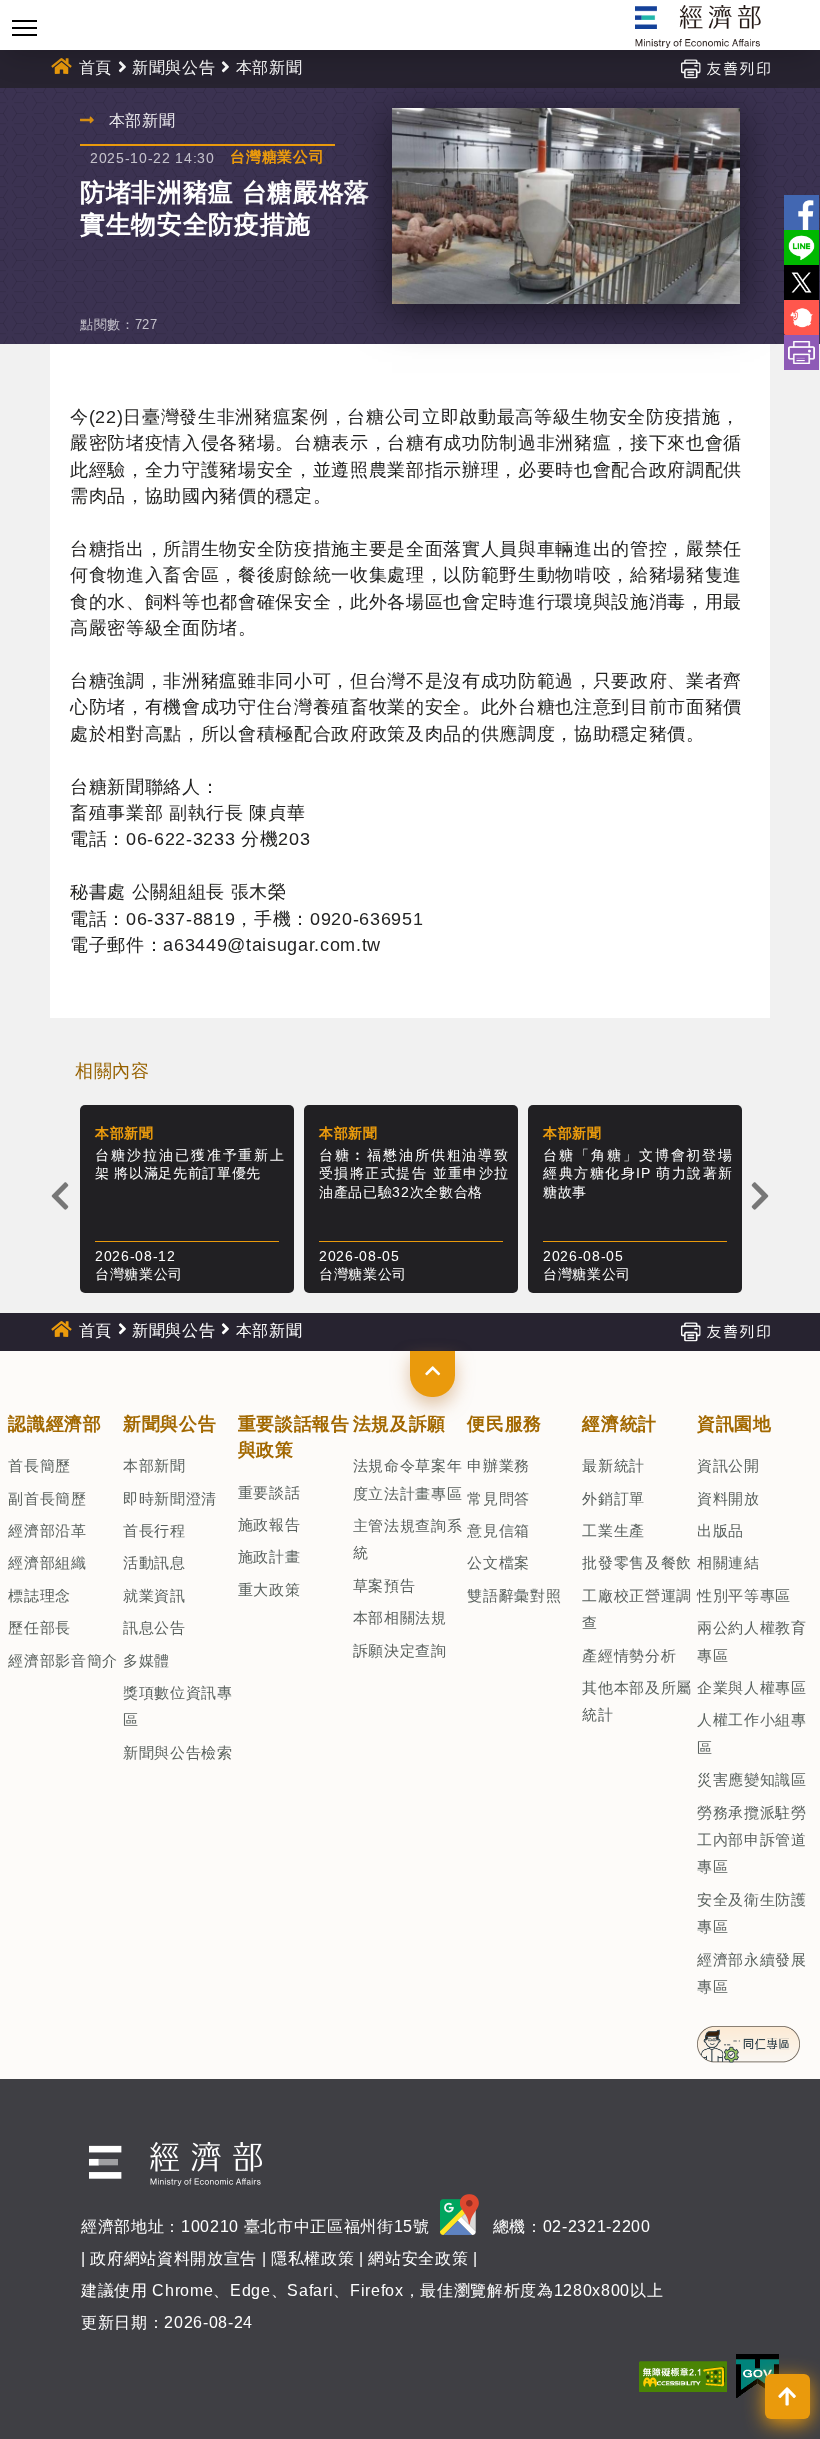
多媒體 (146, 1660)
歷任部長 (39, 1627)
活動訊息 (154, 1562)
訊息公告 (154, 1627)
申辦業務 (498, 1465)
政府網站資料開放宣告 (173, 2258)
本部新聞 (154, 1465)
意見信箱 (498, 1530)
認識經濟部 (54, 1424)
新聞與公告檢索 (178, 1752)
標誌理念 (39, 1595)
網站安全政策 (418, 2258)
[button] (432, 1374)
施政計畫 (269, 1556)
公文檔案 (498, 1562)
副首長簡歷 (47, 1498)
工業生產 (613, 1530)
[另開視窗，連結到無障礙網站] (683, 2374)
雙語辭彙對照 (514, 1595)
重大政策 (269, 1589)
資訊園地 (734, 1424)
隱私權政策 (312, 2258)
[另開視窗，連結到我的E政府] (757, 2374)
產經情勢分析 (629, 1655)
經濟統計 (619, 1424)
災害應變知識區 (752, 1779)
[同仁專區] (748, 2038)
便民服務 (504, 1424)
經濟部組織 (47, 1562)
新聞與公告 (173, 67)
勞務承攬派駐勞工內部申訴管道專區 (752, 1840)
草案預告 (384, 1585)
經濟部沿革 (47, 1530)
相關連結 (728, 1562)
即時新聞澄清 (170, 1498)
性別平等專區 (744, 1595)
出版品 (720, 1530)
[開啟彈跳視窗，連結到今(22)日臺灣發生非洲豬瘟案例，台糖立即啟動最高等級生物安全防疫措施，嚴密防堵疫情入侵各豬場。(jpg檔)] (566, 206)
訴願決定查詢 (400, 1650)
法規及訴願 (399, 1424)
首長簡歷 (39, 1465)
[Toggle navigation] (24, 27)
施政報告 (269, 1524)
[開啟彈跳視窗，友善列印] (725, 67)
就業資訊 (154, 1595)
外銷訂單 (613, 1498)
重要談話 (269, 1492)
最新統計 (613, 1465)
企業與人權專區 (752, 1687)
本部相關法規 (400, 1617)
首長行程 (154, 1530)
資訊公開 (728, 1465)
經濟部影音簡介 (63, 1660)
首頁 (95, 67)
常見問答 (498, 1498)
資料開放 (728, 1498)
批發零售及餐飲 (637, 1562)
